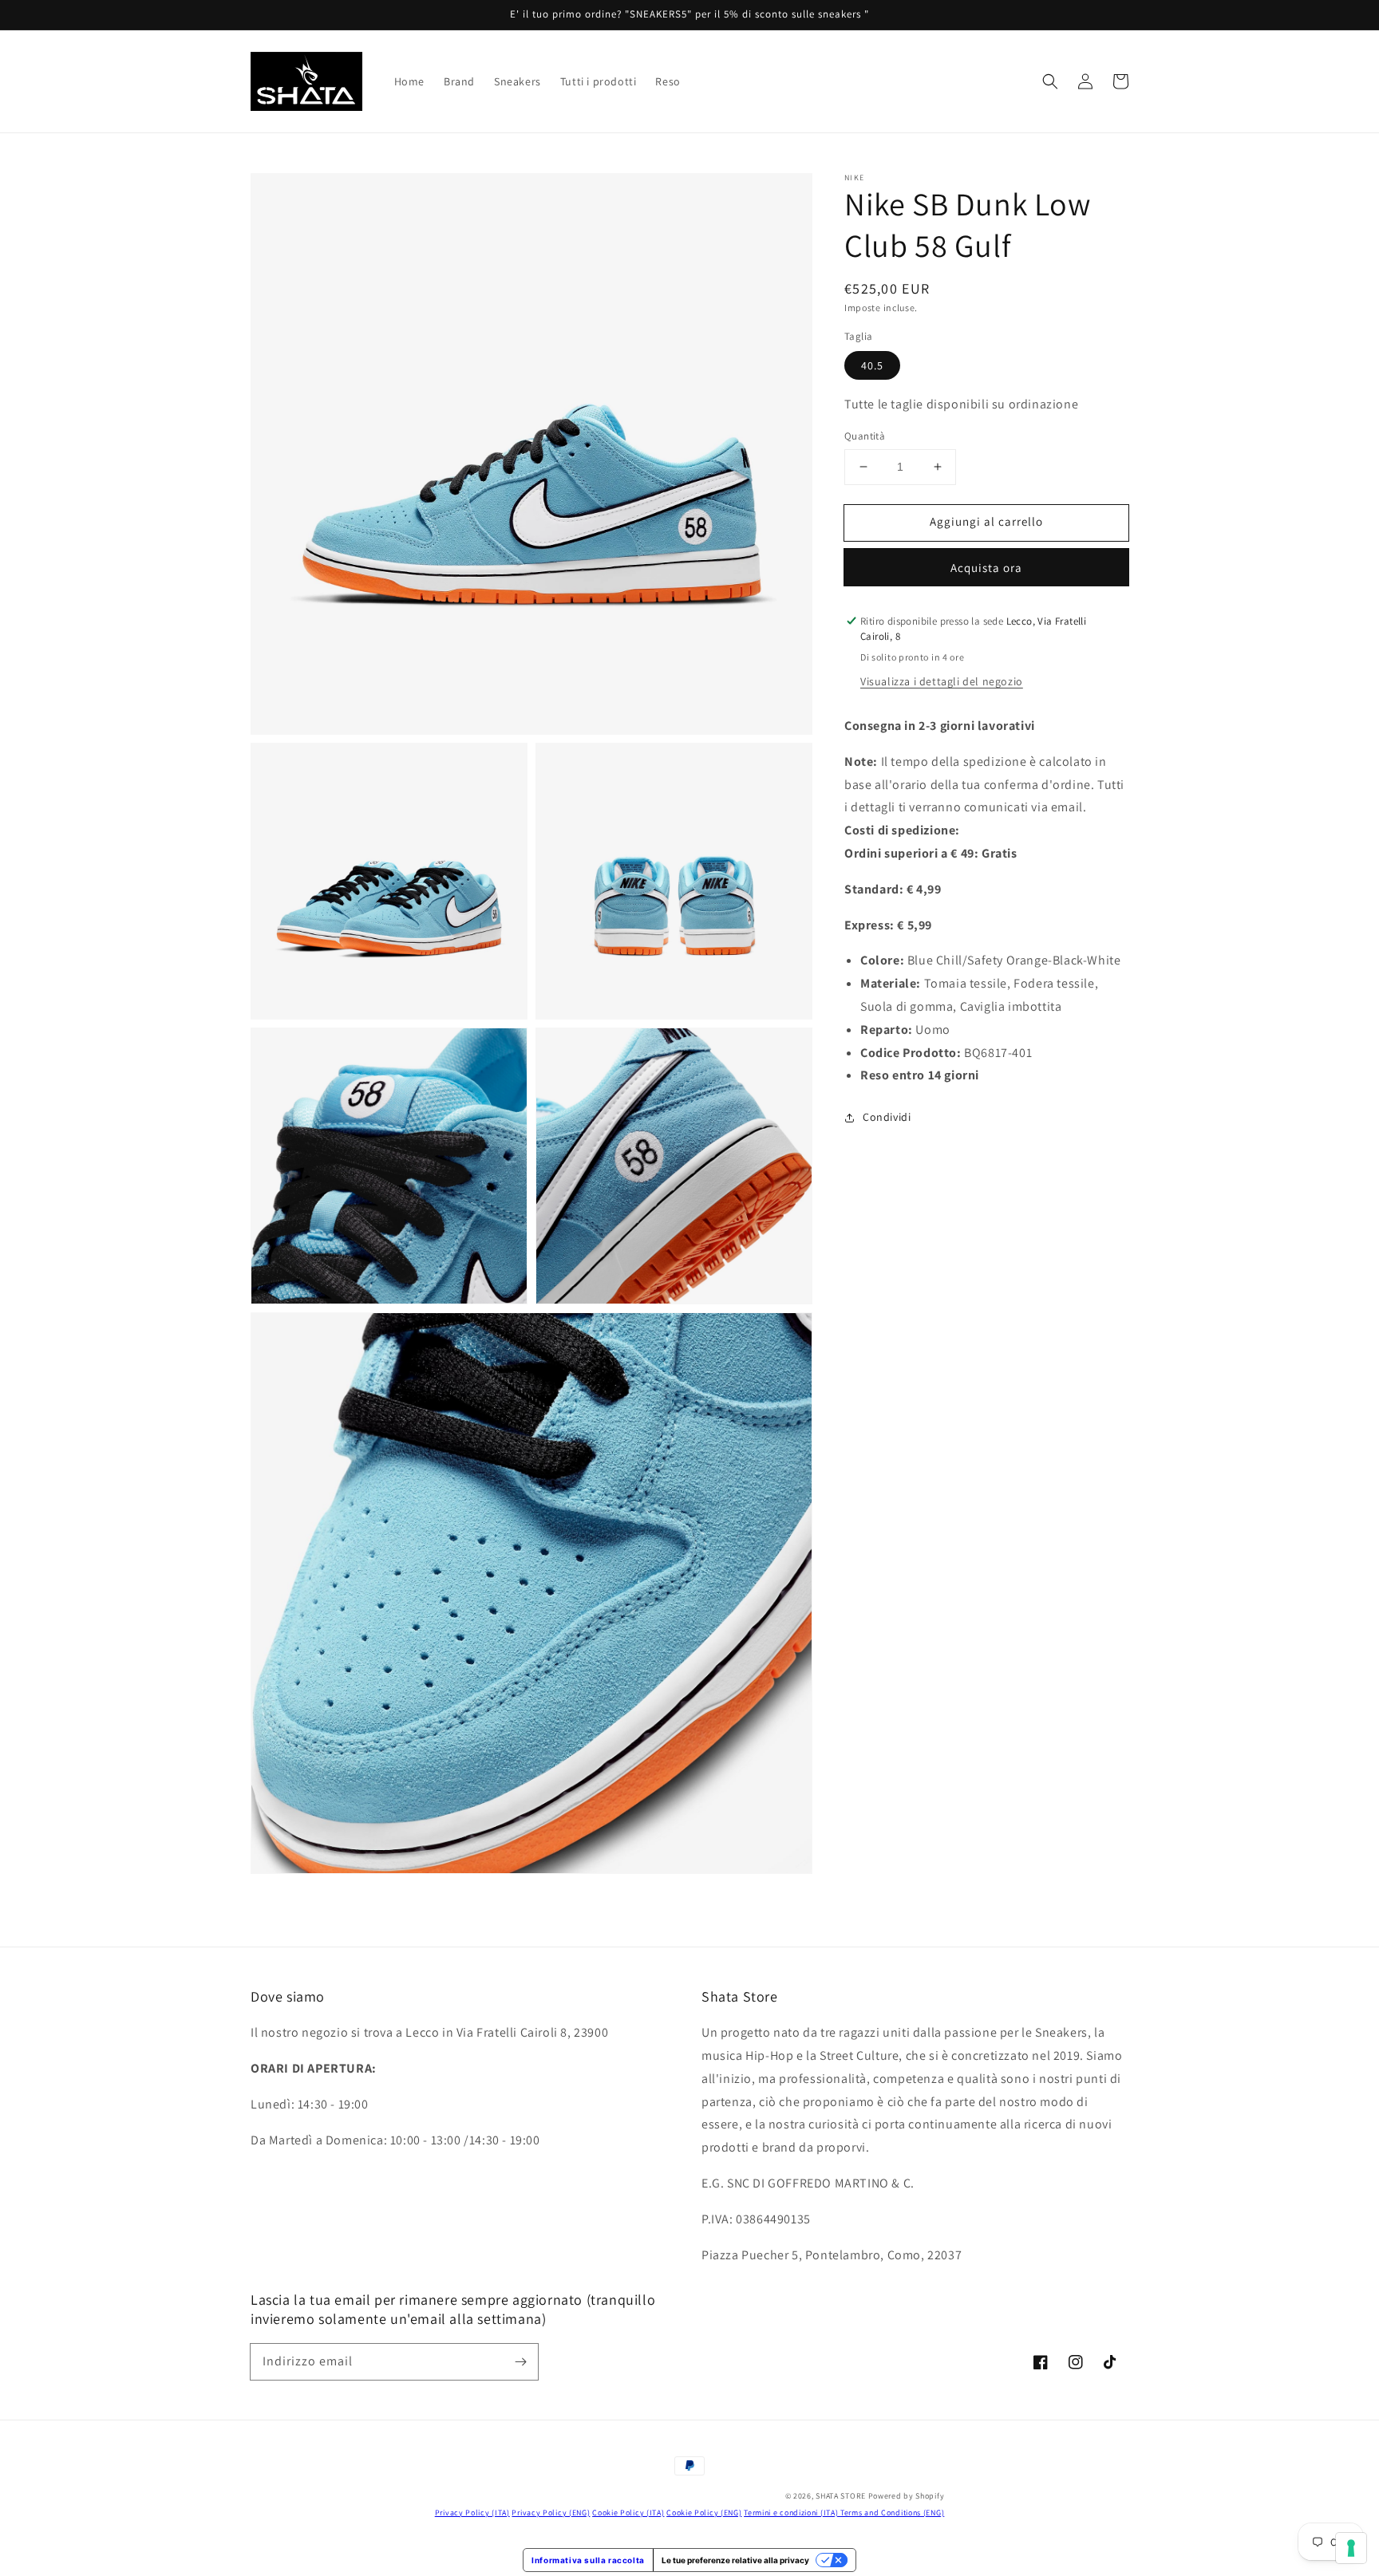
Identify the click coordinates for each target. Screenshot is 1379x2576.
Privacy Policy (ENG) (551, 2513)
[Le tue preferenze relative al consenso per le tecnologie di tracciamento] (1351, 2548)
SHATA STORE (841, 2496)
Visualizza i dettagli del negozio (942, 681)
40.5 (872, 365)
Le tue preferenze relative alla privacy (735, 2560)
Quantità (865, 436)
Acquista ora (986, 568)
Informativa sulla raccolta (588, 2560)
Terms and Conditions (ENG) (892, 2513)
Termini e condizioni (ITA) (792, 2513)
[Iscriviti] (520, 2361)
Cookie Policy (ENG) (704, 2513)
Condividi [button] (887, 1117)
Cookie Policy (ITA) (628, 2513)
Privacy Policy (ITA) (472, 2513)
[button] (1050, 81)
